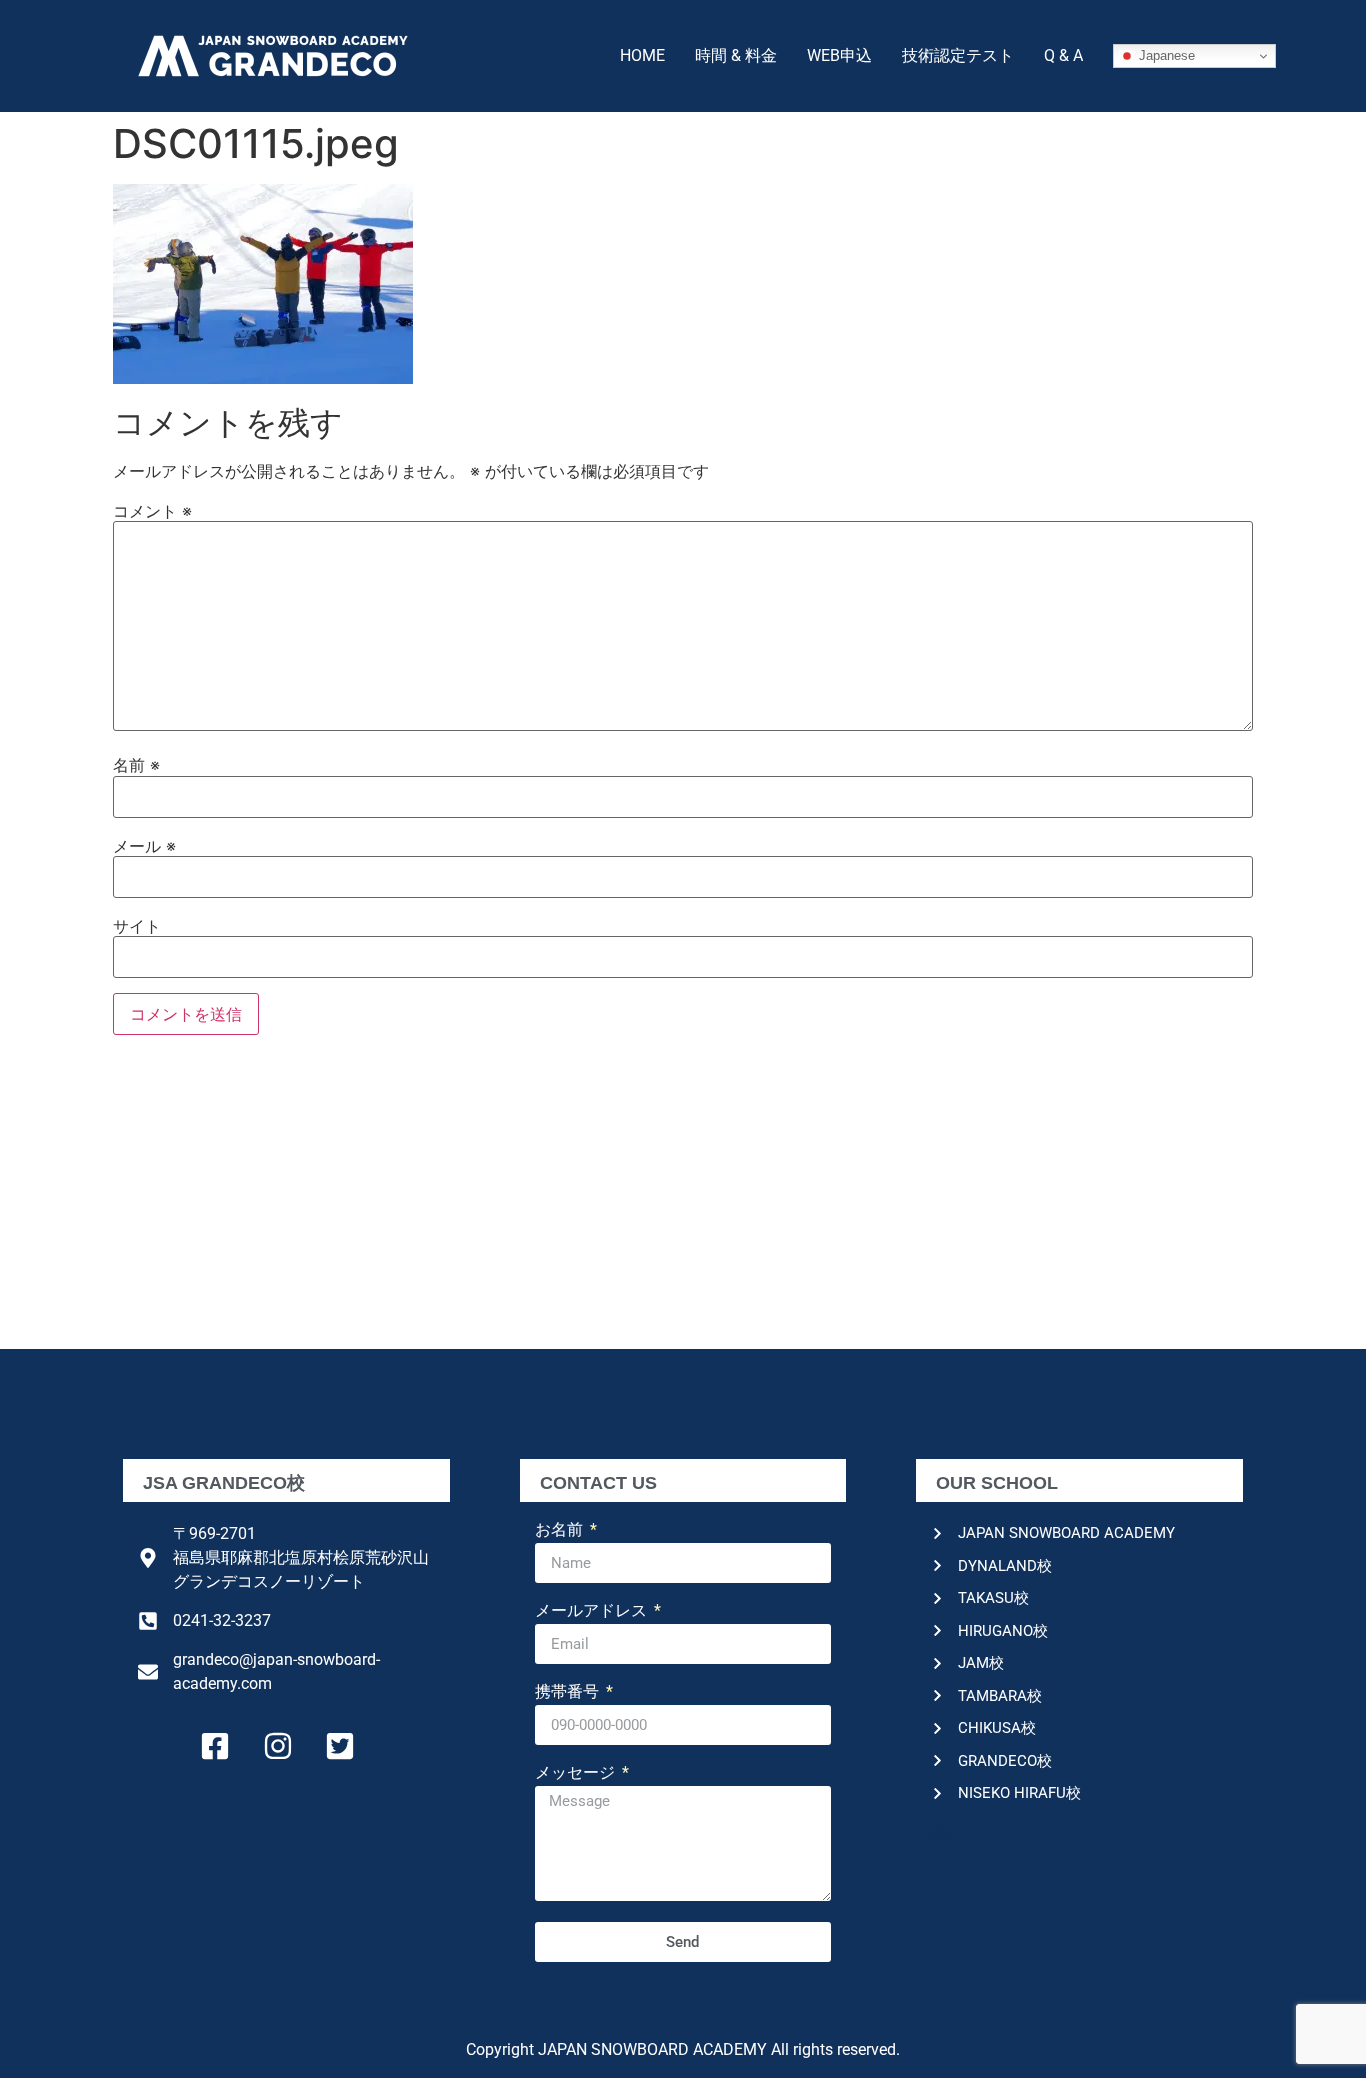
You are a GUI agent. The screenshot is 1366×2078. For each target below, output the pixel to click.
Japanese (1165, 55)
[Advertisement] (683, 1199)
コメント (152, 511)
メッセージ (577, 1773)
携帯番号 (569, 1692)
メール (144, 846)
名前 (136, 765)
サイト (137, 926)
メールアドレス (593, 1611)
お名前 (561, 1530)
